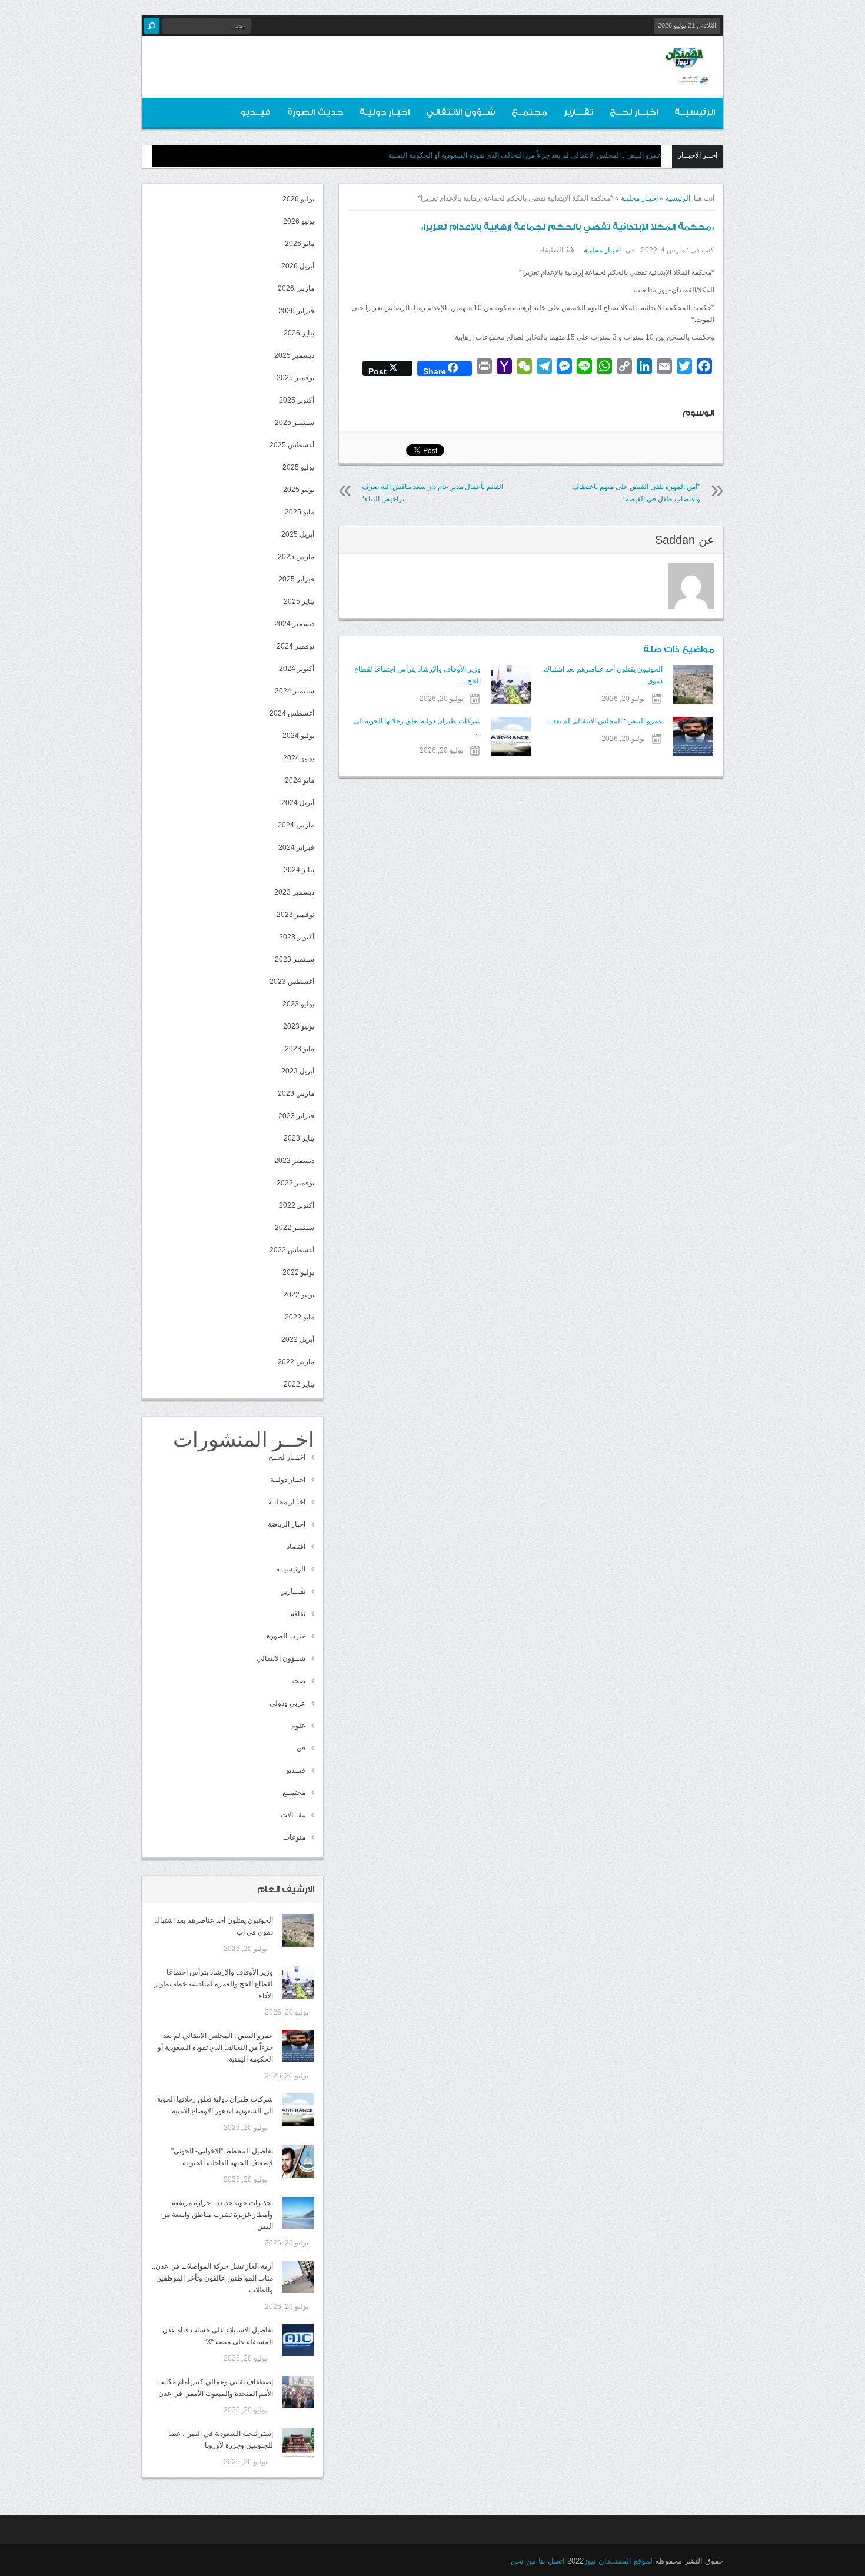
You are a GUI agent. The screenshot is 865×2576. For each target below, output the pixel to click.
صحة (298, 1681)
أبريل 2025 (298, 534)
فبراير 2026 (296, 311)
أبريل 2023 (298, 1071)
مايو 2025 (300, 512)
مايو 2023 (300, 1049)
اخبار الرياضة (287, 1524)
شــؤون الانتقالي (460, 112)
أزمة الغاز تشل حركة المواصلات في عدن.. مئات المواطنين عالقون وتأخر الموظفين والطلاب (212, 2278)
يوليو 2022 (298, 1272)
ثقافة (298, 1614)
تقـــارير (578, 112)
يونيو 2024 (299, 758)
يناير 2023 (299, 1138)
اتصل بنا (552, 2561)
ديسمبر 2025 (294, 355)
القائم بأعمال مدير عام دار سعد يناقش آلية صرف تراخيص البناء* (432, 493)
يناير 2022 (299, 1384)
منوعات (294, 1837)
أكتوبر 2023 (297, 937)
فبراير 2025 (296, 579)
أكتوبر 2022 (297, 1205)
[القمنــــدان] (685, 76)
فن (301, 1748)
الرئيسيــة (695, 112)
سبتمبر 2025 (295, 423)
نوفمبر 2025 (295, 378)
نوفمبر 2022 (295, 1183)
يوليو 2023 (298, 1004)
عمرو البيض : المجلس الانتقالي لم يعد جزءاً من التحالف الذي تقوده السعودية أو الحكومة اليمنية (525, 155)
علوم (298, 1726)
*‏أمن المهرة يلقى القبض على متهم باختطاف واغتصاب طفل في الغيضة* (636, 493)
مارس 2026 (296, 288)
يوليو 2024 (298, 736)
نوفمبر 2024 (295, 646)
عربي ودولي (287, 1703)
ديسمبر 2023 (294, 892)
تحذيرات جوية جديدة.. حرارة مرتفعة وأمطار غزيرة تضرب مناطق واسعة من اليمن (217, 2215)
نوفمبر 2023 (295, 915)
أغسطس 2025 (292, 445)
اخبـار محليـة (639, 198)
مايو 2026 (300, 244)
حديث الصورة (315, 112)
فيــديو (256, 112)
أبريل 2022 (298, 1339)
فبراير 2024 (296, 847)
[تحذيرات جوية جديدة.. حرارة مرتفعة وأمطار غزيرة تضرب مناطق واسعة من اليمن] (298, 2213)
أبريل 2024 (298, 803)
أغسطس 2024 (292, 713)
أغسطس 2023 (292, 982)
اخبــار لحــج (634, 112)
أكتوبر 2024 (297, 669)
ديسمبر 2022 (294, 1161)
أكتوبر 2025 (297, 400)
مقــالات (293, 1815)
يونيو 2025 (299, 490)
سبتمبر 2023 (295, 959)
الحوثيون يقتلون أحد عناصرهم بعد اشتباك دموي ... (603, 675)
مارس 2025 (296, 557)
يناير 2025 (299, 601)
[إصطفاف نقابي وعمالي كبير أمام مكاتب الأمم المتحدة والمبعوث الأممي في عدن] (298, 2392)
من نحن (523, 2561)
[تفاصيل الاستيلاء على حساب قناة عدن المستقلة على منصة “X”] (298, 2340)
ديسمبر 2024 (294, 624)
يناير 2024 (299, 870)
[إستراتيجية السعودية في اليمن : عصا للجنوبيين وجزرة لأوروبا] (298, 2444)
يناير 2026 (299, 333)
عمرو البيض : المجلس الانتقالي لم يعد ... (604, 721)
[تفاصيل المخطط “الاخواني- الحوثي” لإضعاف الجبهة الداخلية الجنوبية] (298, 2161)
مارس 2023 (296, 1093)
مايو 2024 (300, 780)
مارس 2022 (296, 1362)
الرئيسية (678, 198)
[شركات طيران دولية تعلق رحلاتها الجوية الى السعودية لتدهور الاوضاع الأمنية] (298, 2110)
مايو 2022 (300, 1317)
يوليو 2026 (298, 199)
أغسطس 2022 (292, 1250)
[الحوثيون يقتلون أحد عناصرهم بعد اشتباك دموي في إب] (298, 1931)
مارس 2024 (296, 825)
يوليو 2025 (298, 467)
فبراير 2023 (296, 1116)
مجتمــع (529, 112)
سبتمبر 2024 (295, 691)
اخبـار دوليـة (385, 112)
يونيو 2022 (299, 1295)
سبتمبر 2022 (295, 1228)
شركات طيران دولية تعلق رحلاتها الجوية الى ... (417, 727)
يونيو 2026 (299, 221)
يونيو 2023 (299, 1026)
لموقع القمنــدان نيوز (618, 2561)
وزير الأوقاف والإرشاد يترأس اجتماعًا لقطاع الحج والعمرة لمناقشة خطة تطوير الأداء (214, 1984)
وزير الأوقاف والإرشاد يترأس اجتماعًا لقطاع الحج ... (417, 675)
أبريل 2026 (298, 266)
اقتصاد (296, 1547)
